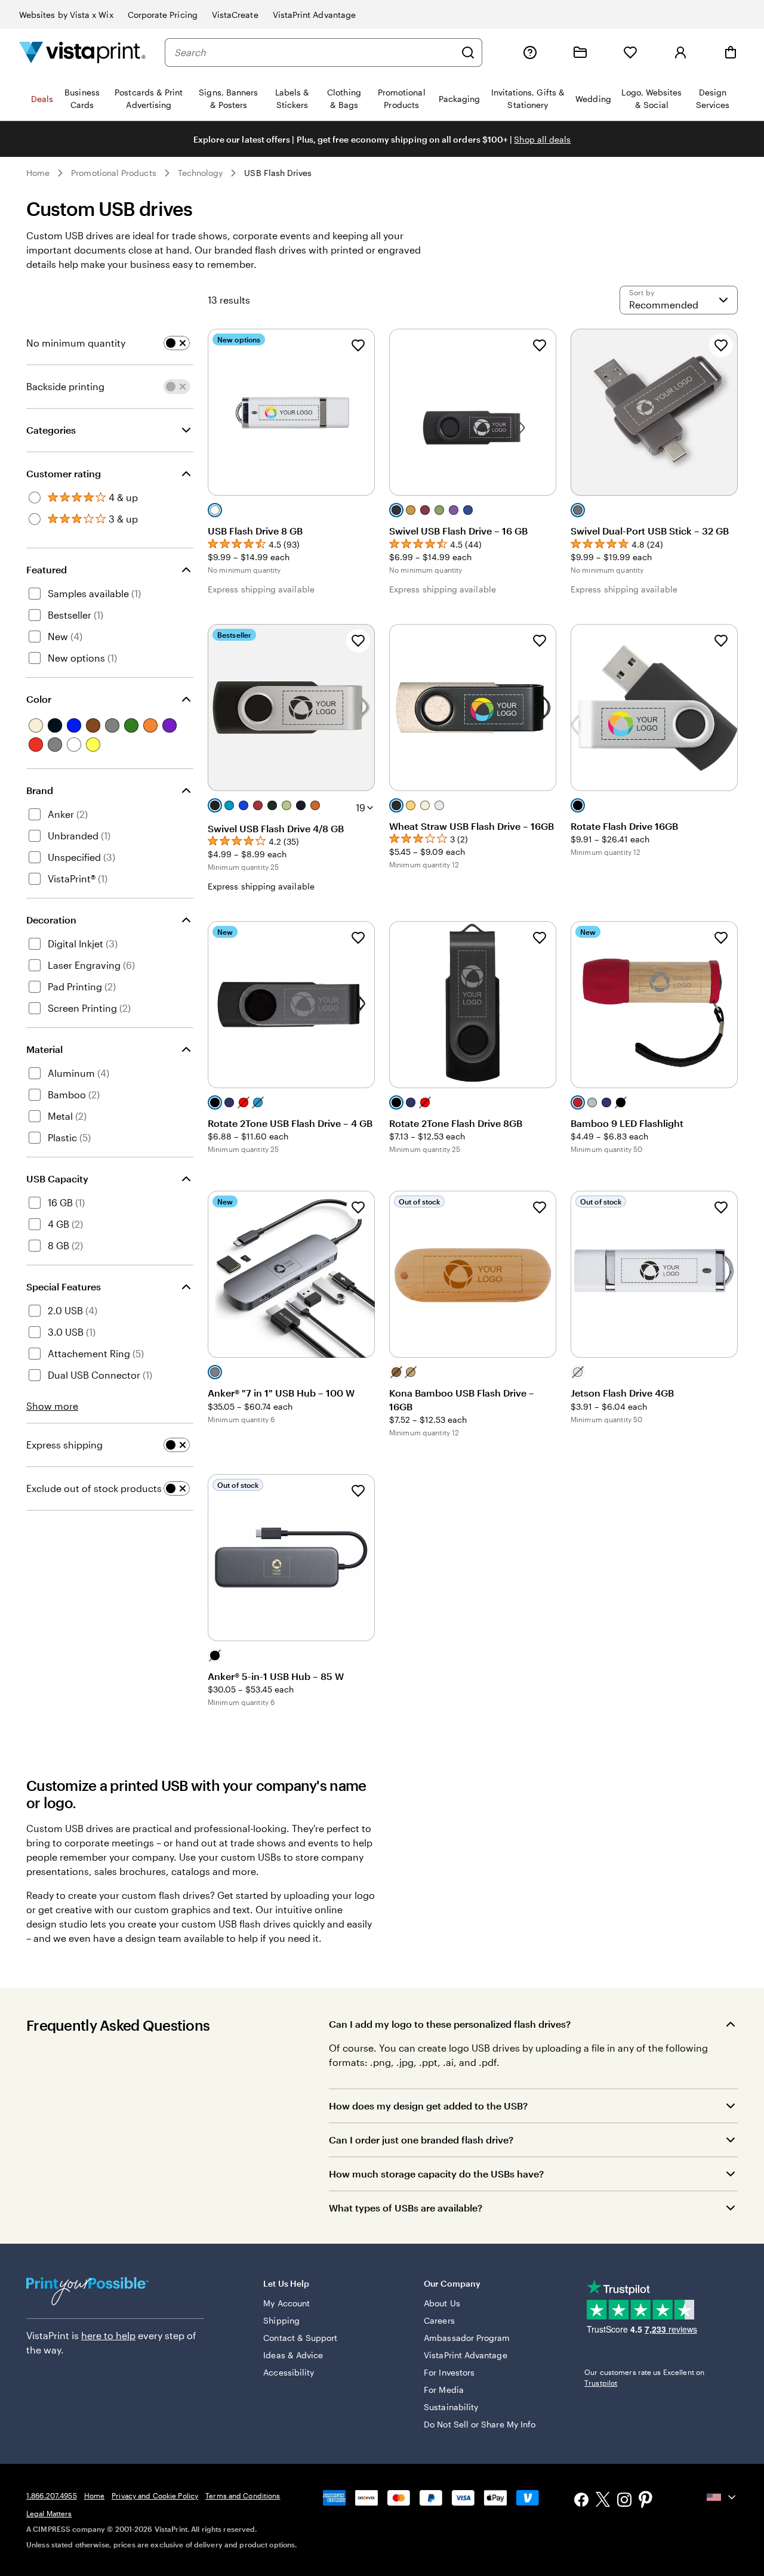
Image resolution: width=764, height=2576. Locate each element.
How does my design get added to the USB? (428, 2106)
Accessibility (289, 2372)
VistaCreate (235, 15)
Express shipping (64, 1445)
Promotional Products (113, 173)
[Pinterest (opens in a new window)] (646, 2501)
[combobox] (315, 52)
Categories (51, 430)
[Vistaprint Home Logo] (82, 52)
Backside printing (65, 386)
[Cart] (731, 52)
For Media (444, 2390)
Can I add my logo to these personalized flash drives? (450, 2024)
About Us (442, 2303)
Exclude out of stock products (94, 1488)
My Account (286, 2303)
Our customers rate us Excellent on (644, 2377)
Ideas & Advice (293, 2355)
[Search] (468, 52)
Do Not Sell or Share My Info (480, 2424)
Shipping (281, 2320)
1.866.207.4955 (52, 2495)
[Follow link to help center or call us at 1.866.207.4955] (530, 52)
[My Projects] (580, 52)
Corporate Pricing (163, 15)
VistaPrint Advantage (314, 15)
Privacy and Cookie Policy (155, 2495)
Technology (201, 173)
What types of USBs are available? (406, 2208)
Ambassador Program (467, 2338)
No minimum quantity (76, 343)
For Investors (449, 2372)
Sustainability (451, 2407)
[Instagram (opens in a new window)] (624, 2501)
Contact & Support (300, 2338)
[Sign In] (680, 52)
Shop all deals (542, 139)
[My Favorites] (630, 52)
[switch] (177, 343)
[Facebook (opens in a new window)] (581, 2501)
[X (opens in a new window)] (603, 2501)
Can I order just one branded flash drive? (421, 2140)
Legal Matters (49, 2513)
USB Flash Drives (278, 173)
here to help (108, 2335)
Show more (52, 1406)
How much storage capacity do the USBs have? (436, 2174)
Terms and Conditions (243, 2495)
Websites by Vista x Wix (66, 15)
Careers (439, 2320)
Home (38, 173)
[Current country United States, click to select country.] (722, 2497)
